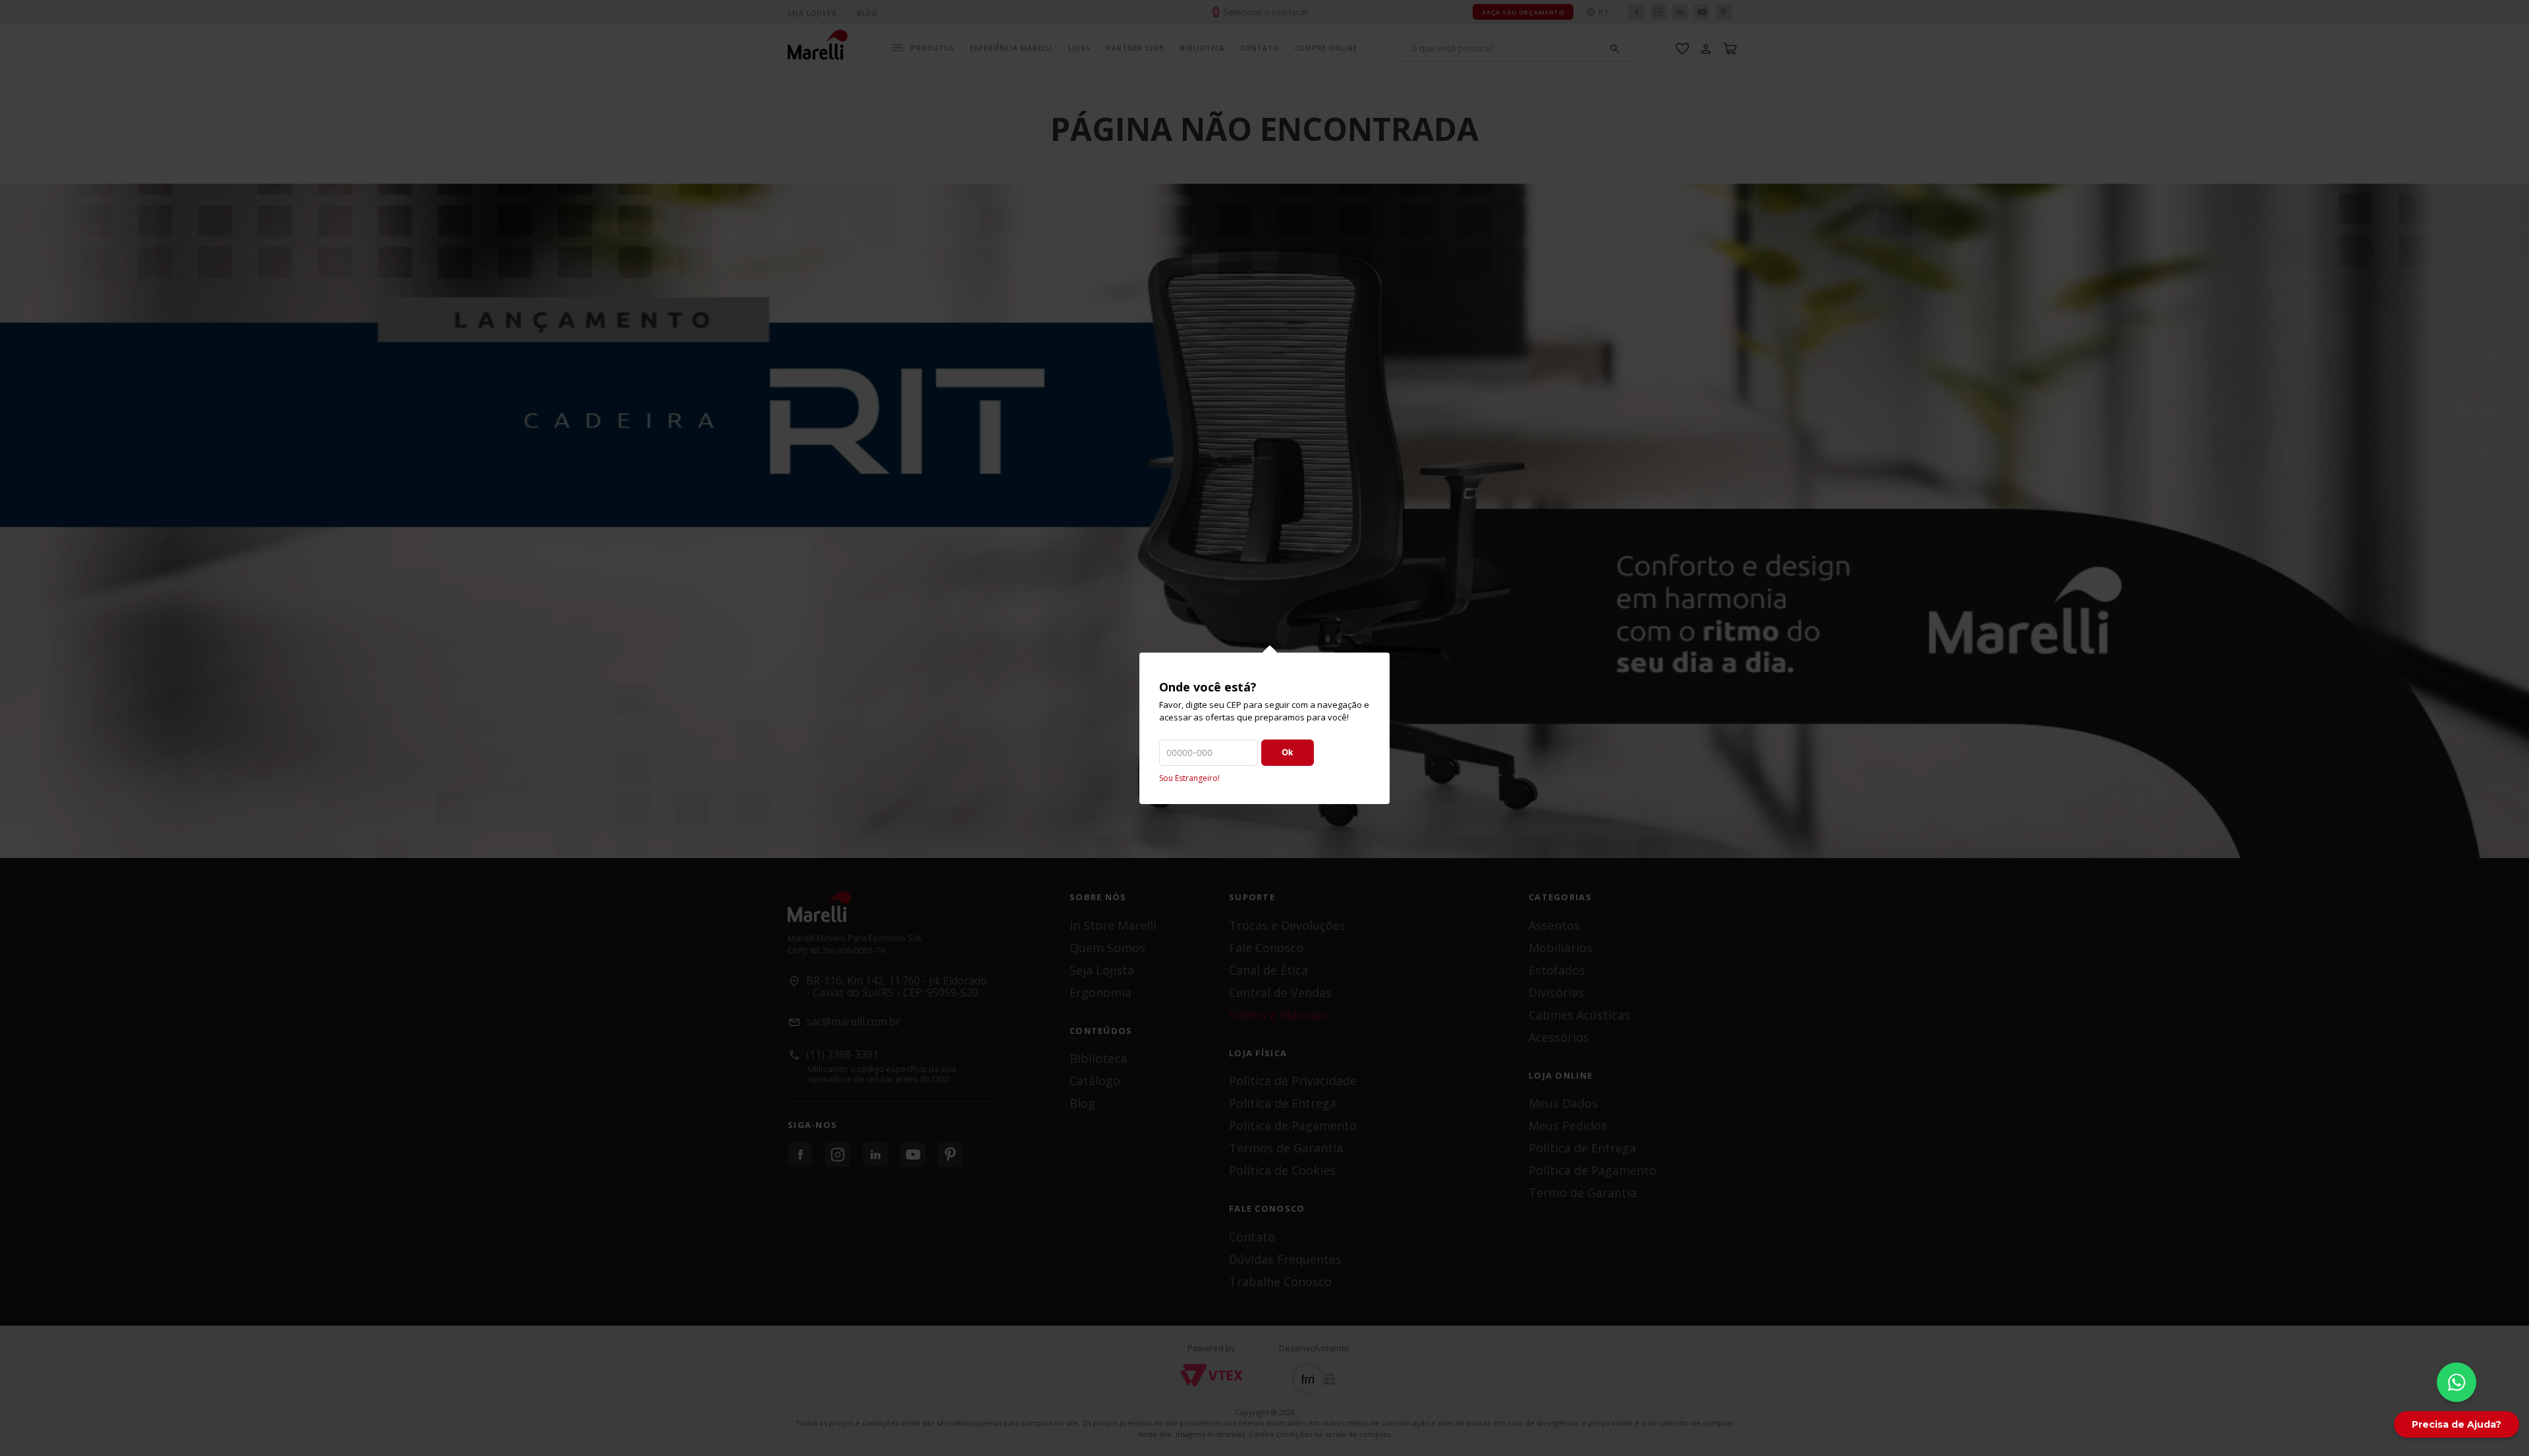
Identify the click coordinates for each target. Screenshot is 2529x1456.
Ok (1288, 752)
